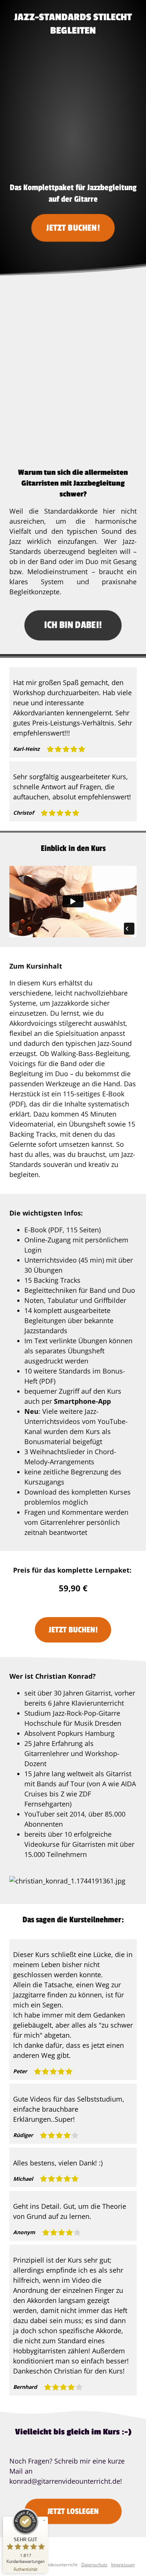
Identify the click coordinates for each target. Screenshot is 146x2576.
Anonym (24, 2232)
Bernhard (25, 2387)
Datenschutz (94, 2565)
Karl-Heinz (26, 749)
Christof (23, 813)
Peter (20, 2071)
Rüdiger (23, 2135)
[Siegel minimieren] (44, 2520)
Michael (23, 2179)
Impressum (123, 2565)
